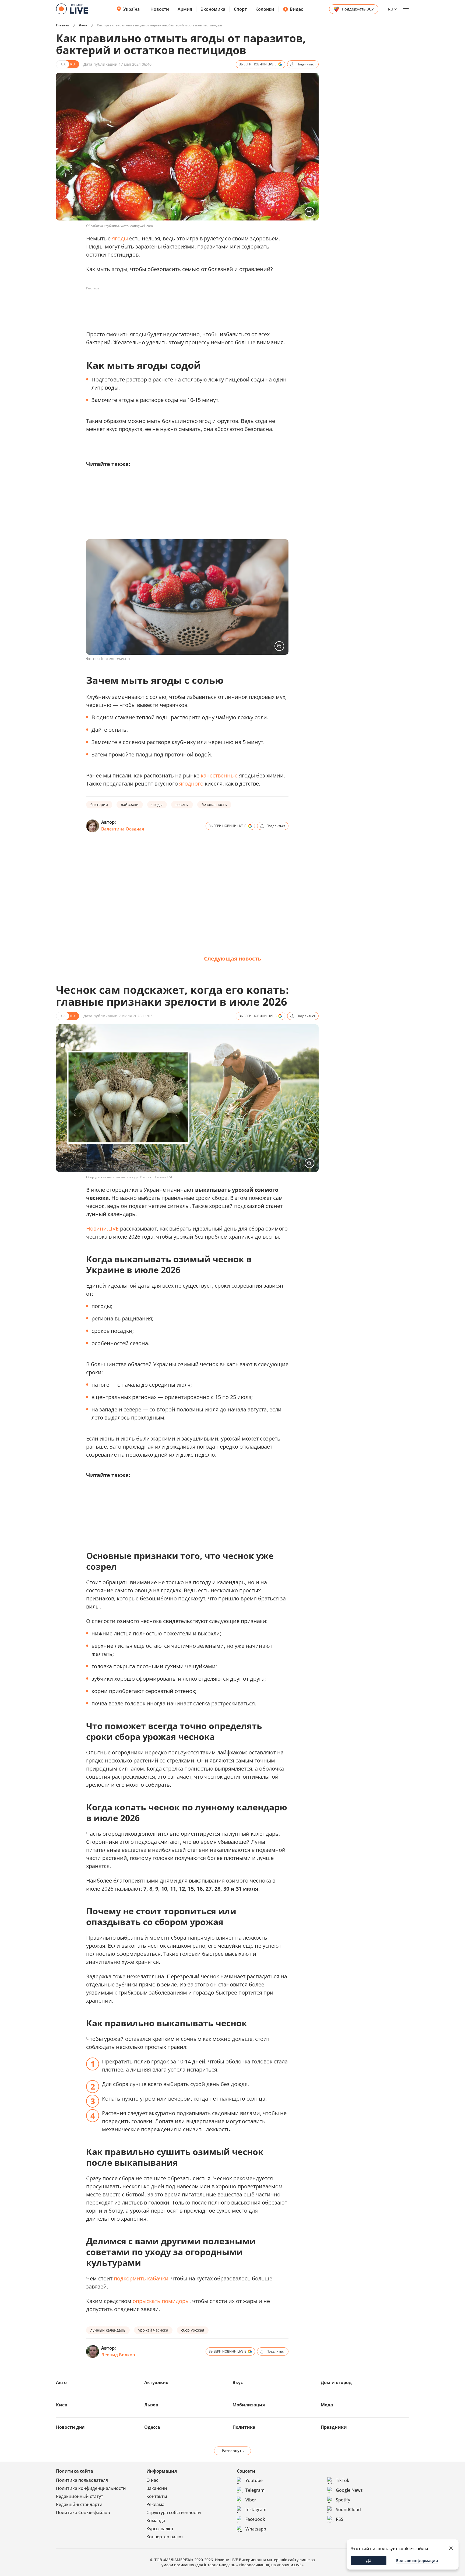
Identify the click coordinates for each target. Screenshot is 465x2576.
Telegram (255, 2490)
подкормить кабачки (141, 2278)
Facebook (255, 2519)
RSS (340, 2519)
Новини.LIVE (102, 1229)
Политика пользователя (82, 2480)
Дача (83, 25)
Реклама (155, 2504)
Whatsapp (256, 2529)
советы (182, 805)
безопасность (214, 805)
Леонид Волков (118, 2355)
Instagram (256, 2510)
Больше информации (417, 2561)
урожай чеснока (153, 2330)
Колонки (265, 9)
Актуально (156, 2382)
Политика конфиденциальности (91, 2488)
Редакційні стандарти (79, 2504)
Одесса (152, 2427)
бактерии (99, 805)
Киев (62, 2405)
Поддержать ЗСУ (358, 9)
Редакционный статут (80, 2496)
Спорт (240, 9)
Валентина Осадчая (123, 829)
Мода (327, 2405)
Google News (349, 2490)
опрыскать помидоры (161, 2301)
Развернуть (233, 2451)
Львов (151, 2405)
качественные (219, 775)
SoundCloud (348, 2510)
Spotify (343, 2500)
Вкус (238, 2382)
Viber (251, 2500)
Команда (156, 2521)
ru (391, 9)
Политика (244, 2427)
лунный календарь (108, 2330)
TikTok (343, 2480)
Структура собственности (174, 2512)
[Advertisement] (184, 305)
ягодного (191, 784)
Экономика (213, 9)
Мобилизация (249, 2405)
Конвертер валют (165, 2537)
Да (369, 2560)
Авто (61, 2382)
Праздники (334, 2427)
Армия (185, 9)
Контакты (157, 2496)
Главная (63, 25)
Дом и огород (336, 2382)
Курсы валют (160, 2529)
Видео (297, 9)
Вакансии (157, 2488)
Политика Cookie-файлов (83, 2512)
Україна (131, 9)
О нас (152, 2480)
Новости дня (70, 2427)
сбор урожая (193, 2330)
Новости (160, 9)
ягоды (120, 238)
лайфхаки (130, 805)
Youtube (254, 2480)
